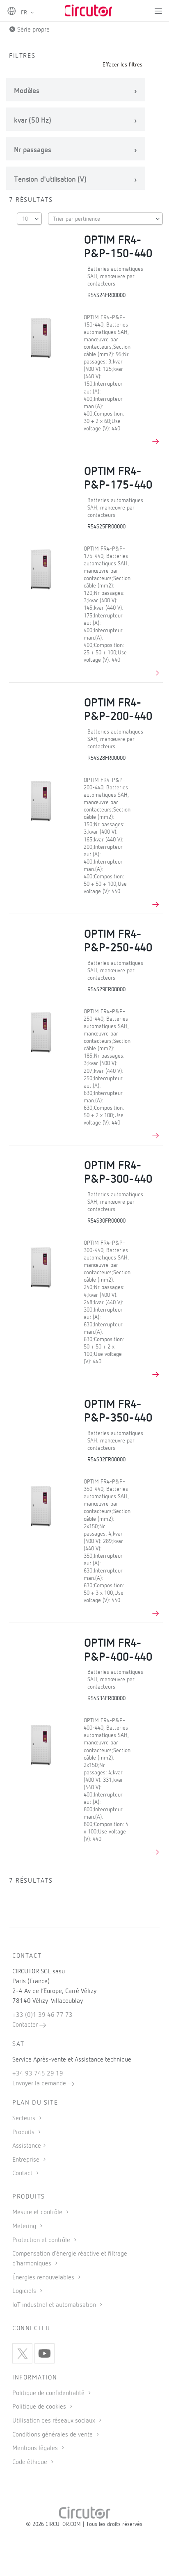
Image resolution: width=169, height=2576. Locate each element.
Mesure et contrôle (38, 2213)
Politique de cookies (40, 2407)
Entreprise (27, 2160)
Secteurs (25, 2119)
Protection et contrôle (42, 2240)
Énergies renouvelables (44, 2278)
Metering (25, 2226)
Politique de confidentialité (49, 2393)
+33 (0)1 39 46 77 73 (42, 2015)
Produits (24, 2133)
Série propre (33, 30)
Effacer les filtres (122, 65)
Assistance (27, 2146)
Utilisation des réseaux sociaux (55, 2421)
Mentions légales (36, 2448)
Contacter (26, 2025)
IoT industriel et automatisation (55, 2305)
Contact (23, 2174)
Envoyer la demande (40, 2084)
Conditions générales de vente (53, 2435)
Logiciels (25, 2291)
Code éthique (31, 2462)
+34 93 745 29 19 (38, 2074)
